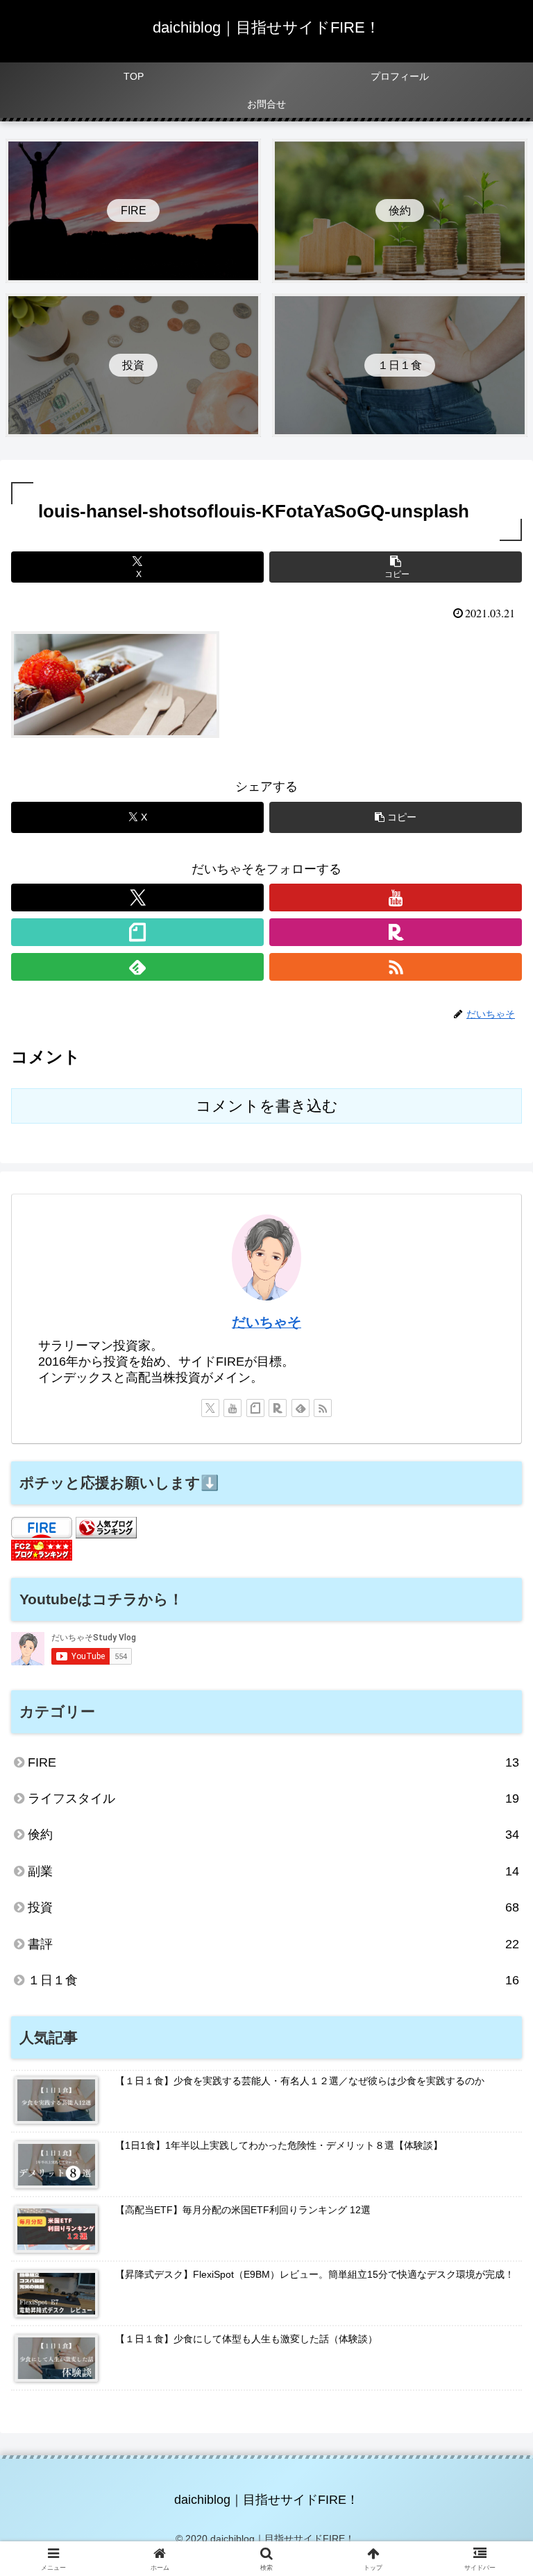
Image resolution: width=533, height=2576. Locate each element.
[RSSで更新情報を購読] (396, 967)
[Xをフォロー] (137, 898)
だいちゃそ (266, 1322)
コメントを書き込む (267, 1106)
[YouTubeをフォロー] (396, 898)
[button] (396, 567)
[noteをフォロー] (137, 932)
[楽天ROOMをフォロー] (396, 932)
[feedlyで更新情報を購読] (137, 967)
